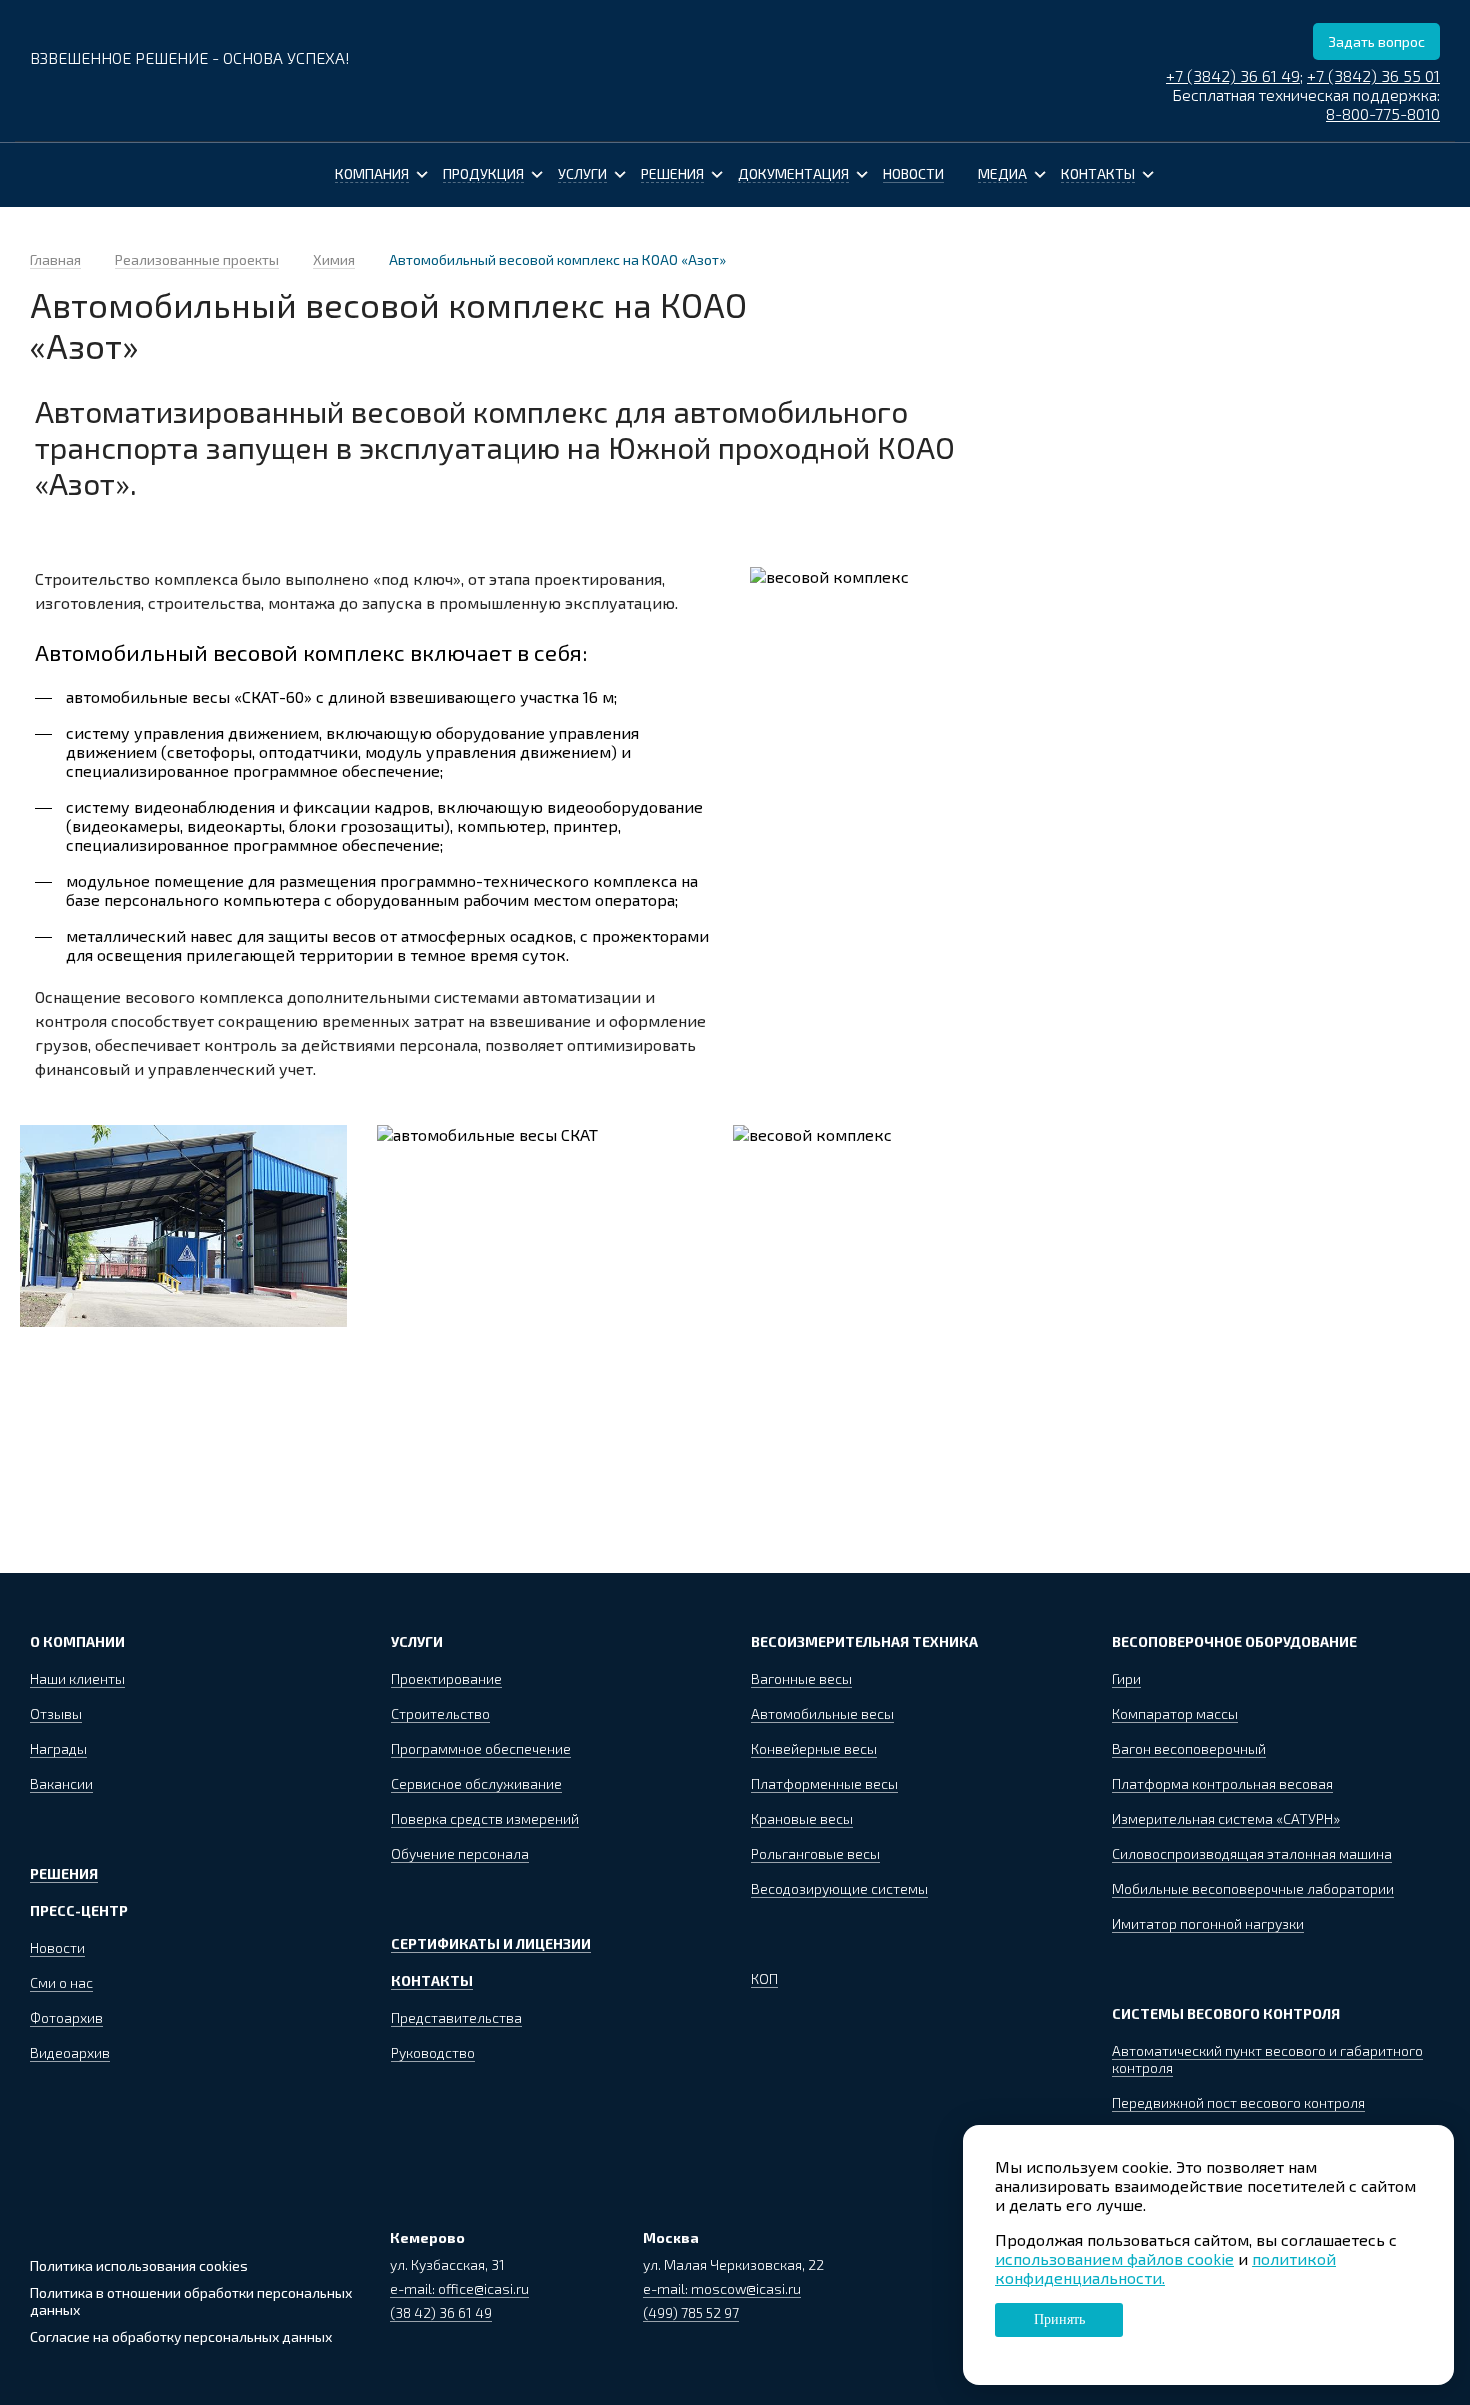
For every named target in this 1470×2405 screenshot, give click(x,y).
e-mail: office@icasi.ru (459, 2288)
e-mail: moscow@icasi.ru (722, 2288)
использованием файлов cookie (1114, 2258)
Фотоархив (66, 2017)
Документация (793, 173)
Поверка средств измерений (485, 1818)
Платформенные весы (824, 1783)
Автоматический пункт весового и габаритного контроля (1267, 2059)
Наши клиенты (77, 1678)
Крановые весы (802, 1818)
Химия (334, 259)
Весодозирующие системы (839, 1888)
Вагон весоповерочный (1189, 1748)
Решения (672, 173)
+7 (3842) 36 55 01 (1373, 75)
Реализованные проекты (197, 259)
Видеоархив (70, 2052)
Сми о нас (61, 1982)
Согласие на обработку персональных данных (181, 2336)
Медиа (1002, 173)
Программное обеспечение (481, 1748)
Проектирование (446, 1678)
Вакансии (61, 1783)
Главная (55, 259)
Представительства (456, 2017)
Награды (58, 1748)
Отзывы (56, 1713)
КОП (764, 1978)
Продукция (483, 173)
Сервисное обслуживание (476, 1783)
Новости (913, 173)
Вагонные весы (801, 1678)
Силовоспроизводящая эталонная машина (1252, 1853)
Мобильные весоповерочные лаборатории (1253, 1888)
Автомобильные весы (822, 1713)
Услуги (582, 173)
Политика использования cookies (139, 2265)
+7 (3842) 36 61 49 (1233, 75)
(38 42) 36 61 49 (441, 2312)
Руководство (433, 2052)
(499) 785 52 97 (691, 2312)
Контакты (1098, 173)
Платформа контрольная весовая (1222, 1783)
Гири (1126, 1678)
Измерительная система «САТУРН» (1226, 1818)
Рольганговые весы (815, 1853)
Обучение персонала (460, 1853)
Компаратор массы (1175, 1713)
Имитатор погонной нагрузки (1208, 1923)
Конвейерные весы (814, 1748)
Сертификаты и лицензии (491, 1943)
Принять (1059, 2319)
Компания (372, 173)
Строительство (440, 1713)
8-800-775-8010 (1383, 113)
